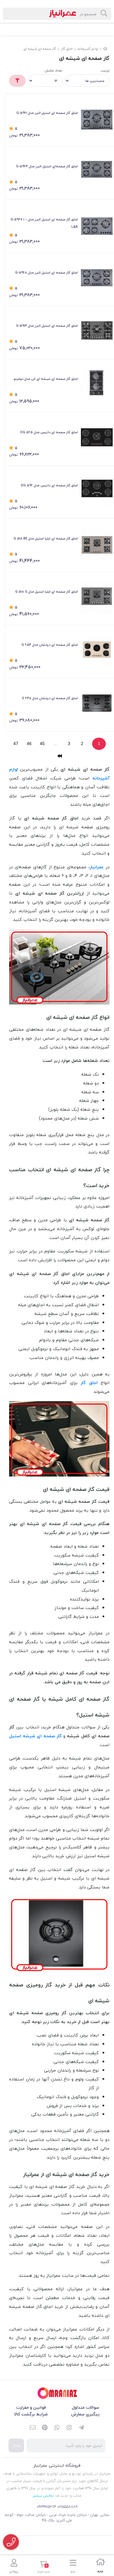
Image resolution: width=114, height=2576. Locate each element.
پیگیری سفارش (85, 2414)
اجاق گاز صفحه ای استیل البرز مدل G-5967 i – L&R (44, 223)
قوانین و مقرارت (31, 2407)
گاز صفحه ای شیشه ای (40, 49)
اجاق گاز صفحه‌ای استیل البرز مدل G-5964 (47, 166)
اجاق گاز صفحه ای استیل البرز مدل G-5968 (47, 272)
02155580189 (67, 2507)
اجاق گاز (67, 49)
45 (42, 743)
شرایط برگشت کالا (31, 2414)
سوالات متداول (85, 2407)
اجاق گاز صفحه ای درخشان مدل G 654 (50, 645)
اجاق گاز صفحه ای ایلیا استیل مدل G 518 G (47, 592)
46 (29, 743)
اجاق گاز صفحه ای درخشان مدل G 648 (50, 698)
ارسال (16, 2445)
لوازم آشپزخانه (88, 49)
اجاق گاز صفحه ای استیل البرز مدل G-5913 (47, 326)
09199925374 (47, 2507)
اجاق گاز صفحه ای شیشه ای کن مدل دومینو (46, 379)
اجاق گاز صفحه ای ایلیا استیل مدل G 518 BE (46, 538)
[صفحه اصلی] (105, 49)
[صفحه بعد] (59, 756)
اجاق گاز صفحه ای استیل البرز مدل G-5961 (47, 113)
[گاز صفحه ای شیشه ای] (57, 2393)
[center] (104, 14)
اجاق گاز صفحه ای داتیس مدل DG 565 (49, 432)
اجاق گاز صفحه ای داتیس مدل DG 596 (49, 485)
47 (16, 743)
